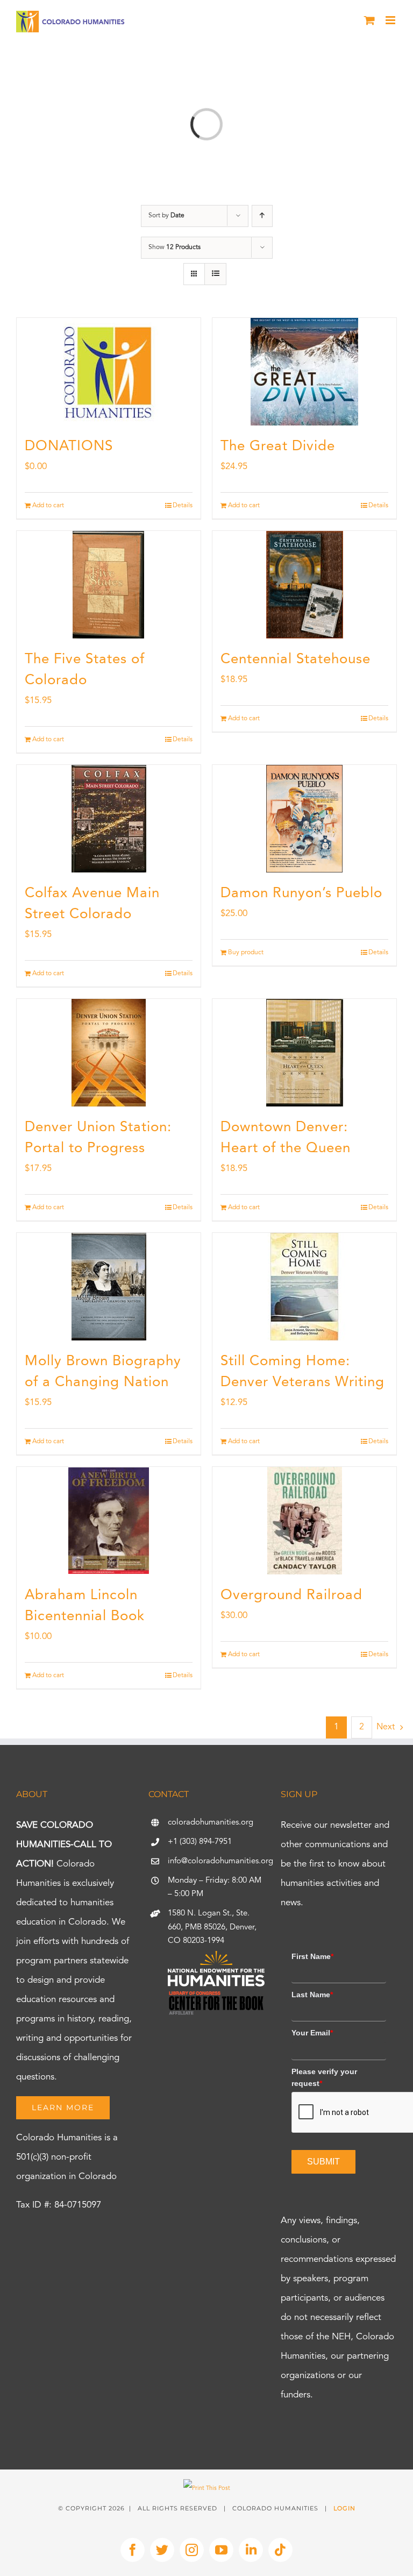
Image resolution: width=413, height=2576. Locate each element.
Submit (323, 2162)
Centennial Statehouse (295, 659)
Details (183, 506)
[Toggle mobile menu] (391, 20)
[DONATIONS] (109, 372)
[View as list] (215, 274)
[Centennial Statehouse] (304, 585)
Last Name (312, 1995)
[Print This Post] (207, 2489)
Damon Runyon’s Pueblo (301, 893)
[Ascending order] (262, 216)
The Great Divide (278, 446)
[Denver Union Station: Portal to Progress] (109, 1053)
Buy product (246, 953)
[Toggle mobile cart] (369, 20)
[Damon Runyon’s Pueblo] (304, 819)
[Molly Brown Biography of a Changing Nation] (109, 1287)
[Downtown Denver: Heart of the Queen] (304, 1053)
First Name (312, 1956)
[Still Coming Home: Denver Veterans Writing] (304, 1287)
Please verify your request (324, 2077)
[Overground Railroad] (304, 1521)
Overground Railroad (291, 1595)
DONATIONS (69, 446)
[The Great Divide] (304, 372)
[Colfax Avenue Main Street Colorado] (109, 819)
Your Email (312, 2033)
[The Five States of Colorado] (109, 585)
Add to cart (48, 506)
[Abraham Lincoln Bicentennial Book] (109, 1521)
